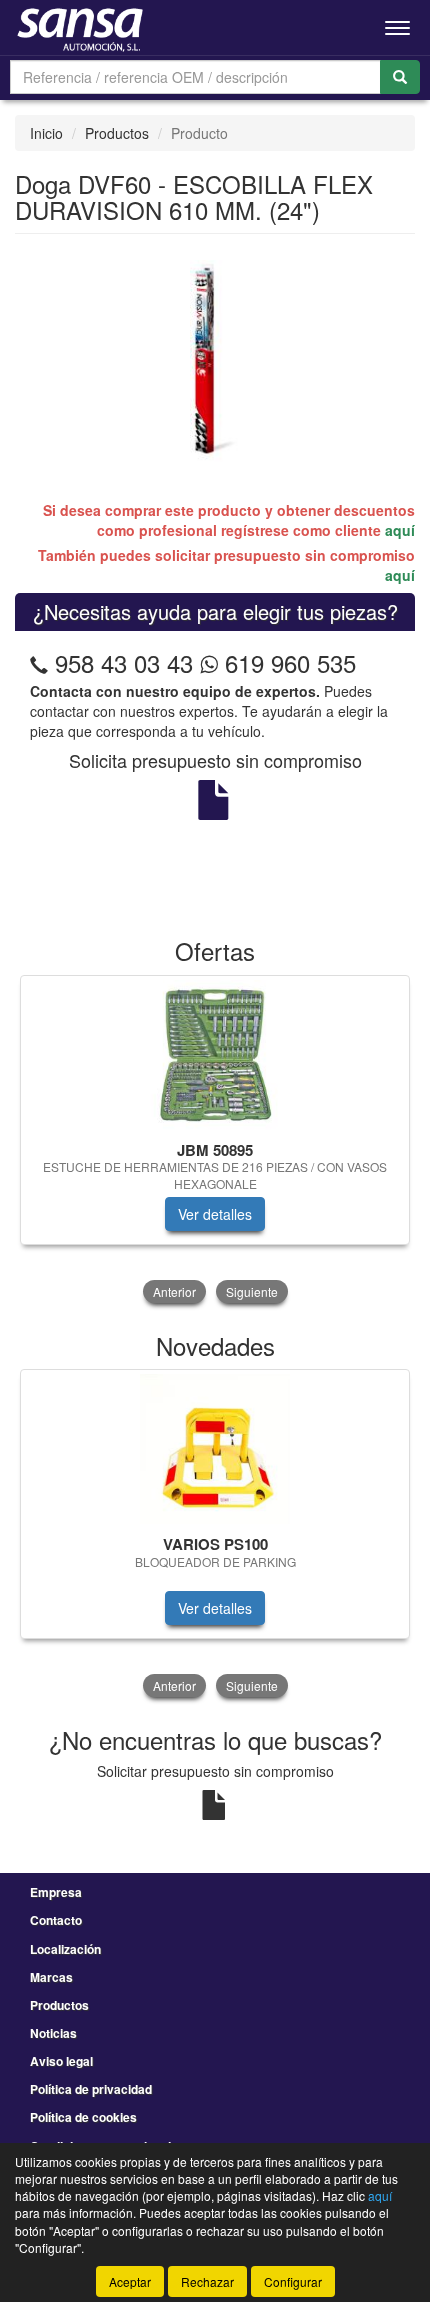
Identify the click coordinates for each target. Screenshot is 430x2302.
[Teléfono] (39, 662)
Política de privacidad (91, 2089)
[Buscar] (400, 77)
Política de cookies (83, 2117)
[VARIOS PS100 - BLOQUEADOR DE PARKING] (215, 1449)
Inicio (46, 133)
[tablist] (215, 1141)
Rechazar (207, 2281)
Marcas (51, 1977)
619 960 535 (287, 662)
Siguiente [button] (252, 1291)
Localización (65, 1949)
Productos (117, 133)
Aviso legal (61, 2061)
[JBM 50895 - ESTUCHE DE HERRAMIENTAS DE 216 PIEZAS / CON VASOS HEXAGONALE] (215, 1055)
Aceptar (130, 2281)
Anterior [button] (174, 1291)
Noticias (53, 2033)
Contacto (56, 1920)
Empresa (56, 1892)
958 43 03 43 (124, 662)
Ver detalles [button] (215, 1214)
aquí (400, 530)
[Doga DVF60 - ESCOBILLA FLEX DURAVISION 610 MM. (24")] (215, 359)
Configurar (293, 2281)
